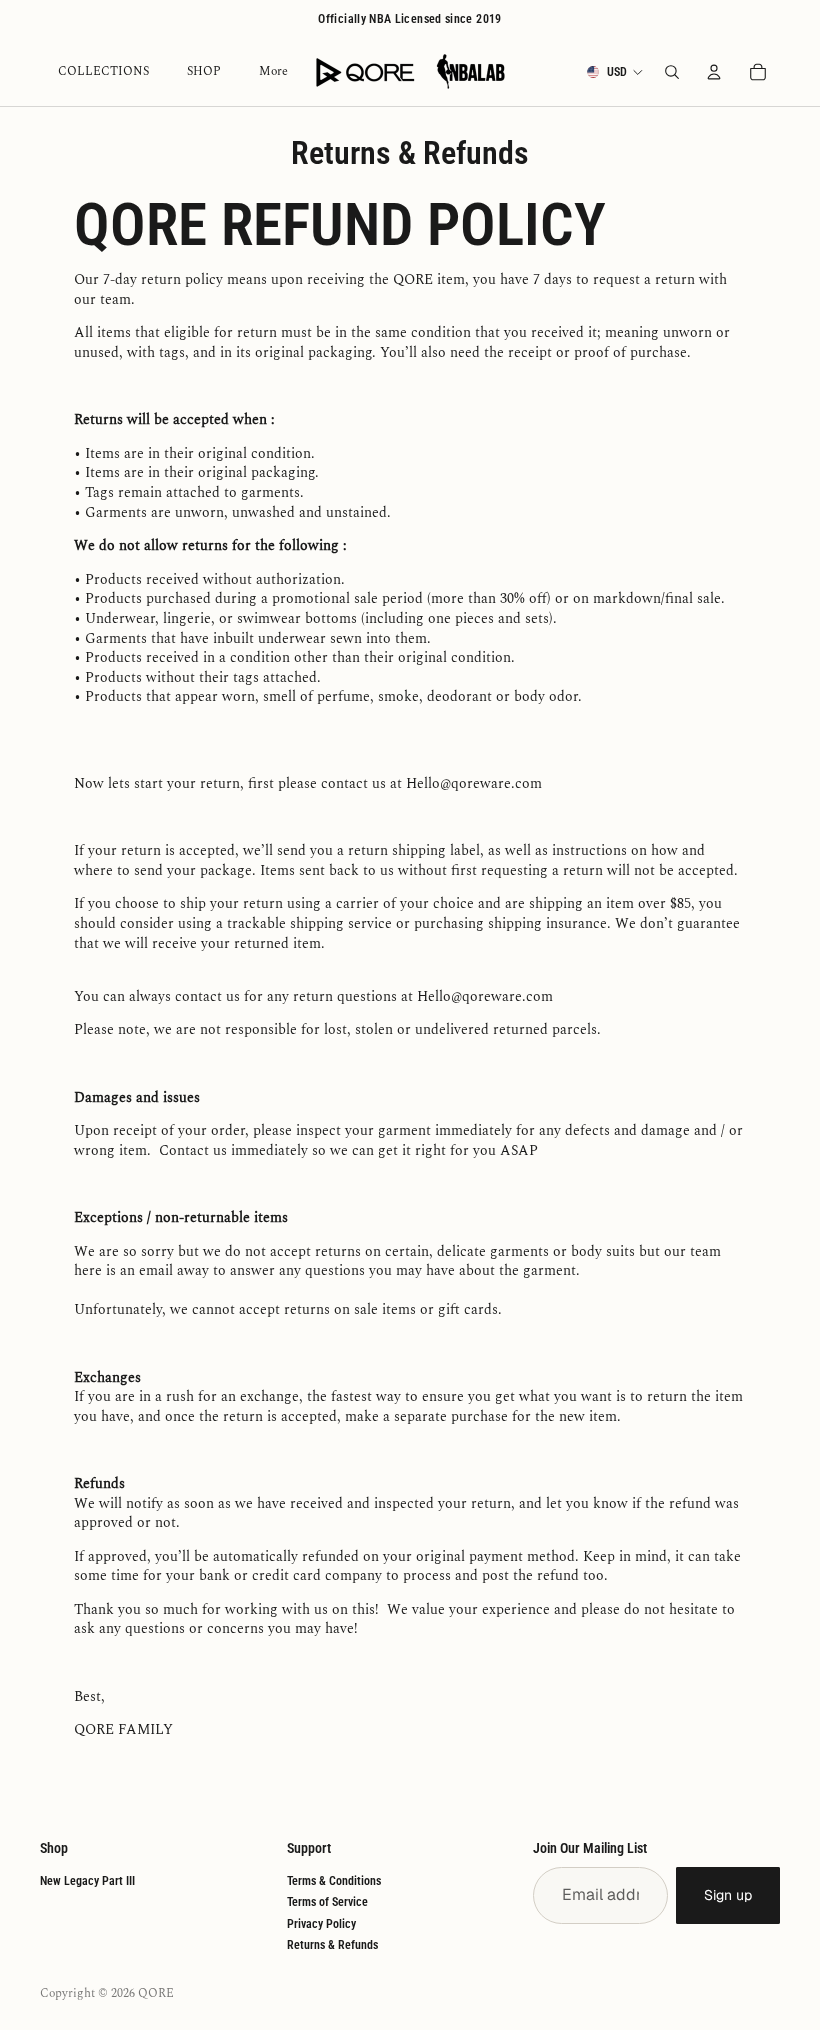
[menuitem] (273, 72)
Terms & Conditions (334, 1881)
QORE (156, 1993)
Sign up (728, 1895)
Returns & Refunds (332, 1945)
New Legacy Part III (87, 1881)
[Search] (672, 72)
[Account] (714, 72)
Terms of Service (327, 1902)
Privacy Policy (321, 1924)
